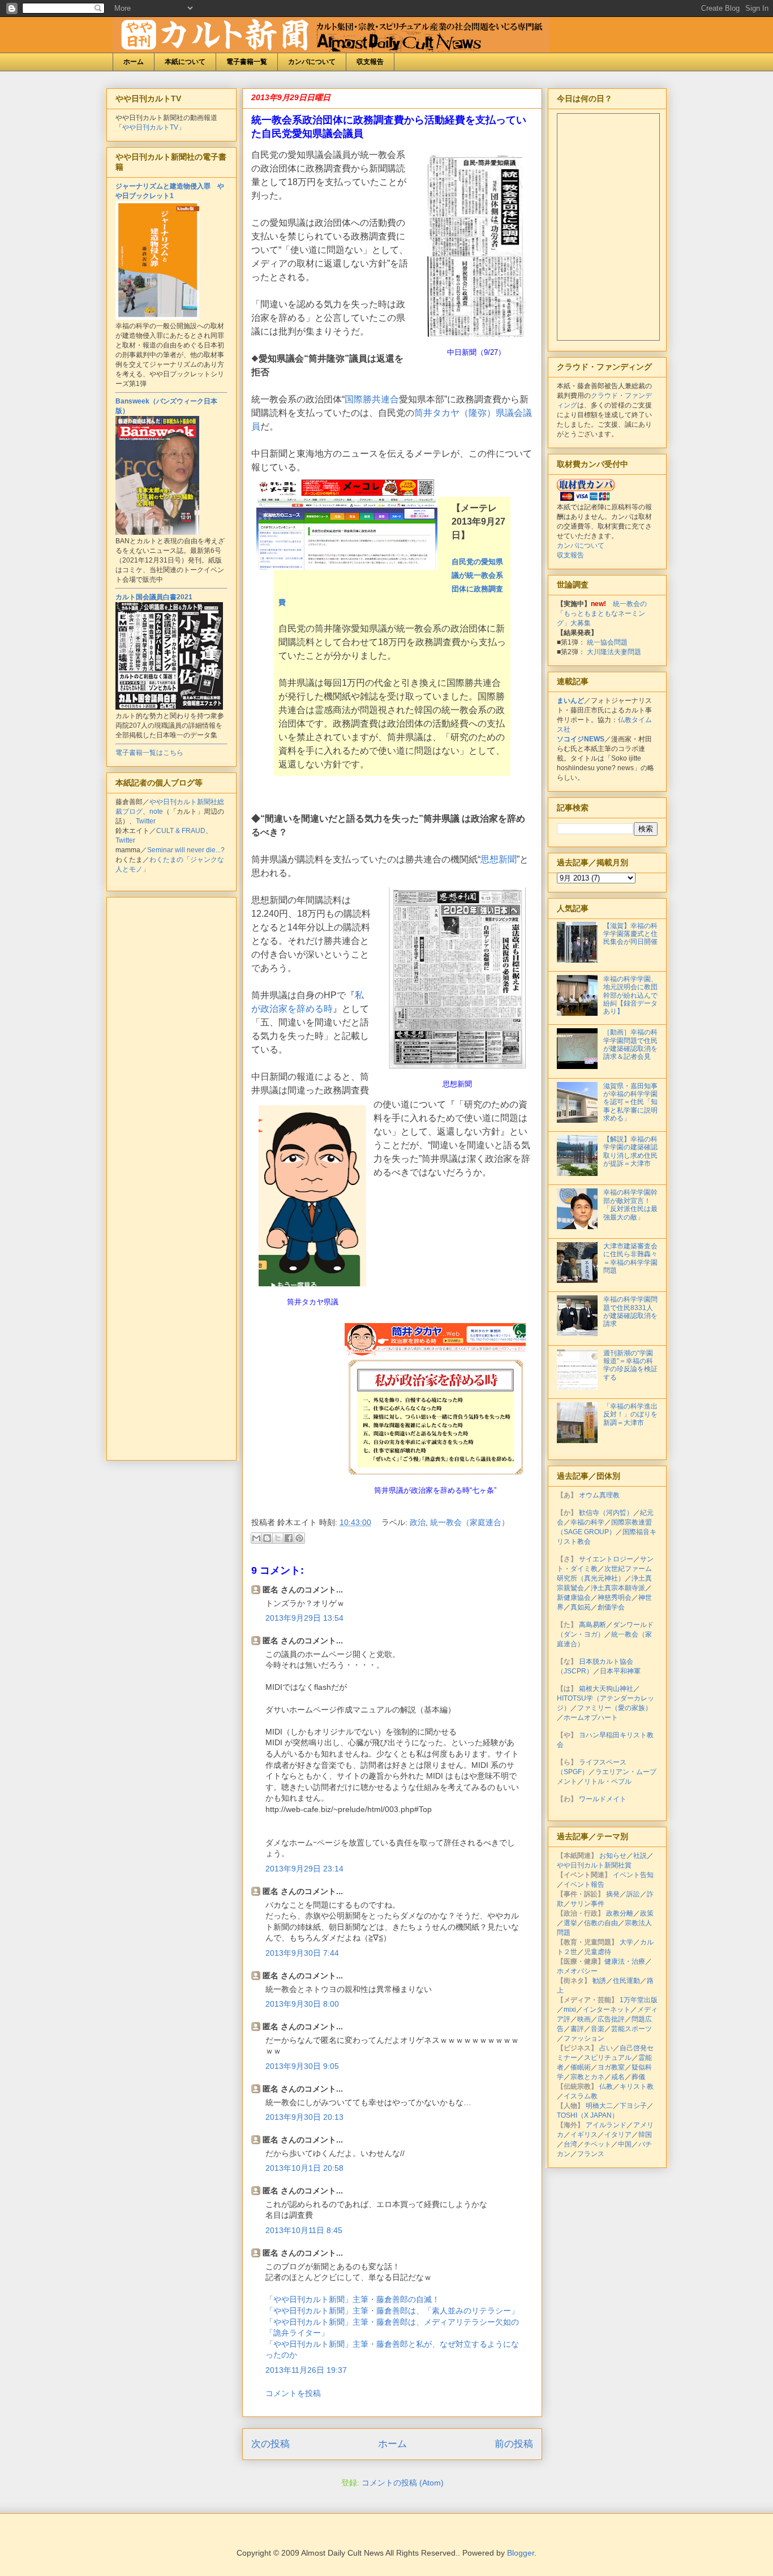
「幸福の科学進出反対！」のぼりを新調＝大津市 (630, 1414)
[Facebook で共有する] (289, 1538)
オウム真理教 (599, 1495)
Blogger (521, 2553)
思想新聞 (499, 859)
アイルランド (606, 2125)
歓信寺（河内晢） (606, 1513)
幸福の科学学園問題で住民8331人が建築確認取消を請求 (630, 1311)
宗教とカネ (587, 2077)
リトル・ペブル (608, 1781)
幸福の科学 (587, 1522)
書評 (577, 2029)
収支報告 (370, 62)
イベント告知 (633, 1875)
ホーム (134, 62)
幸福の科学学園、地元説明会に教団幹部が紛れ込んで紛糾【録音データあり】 (630, 995)
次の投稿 (270, 2444)
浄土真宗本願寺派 (618, 1588)
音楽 (598, 2029)
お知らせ (613, 1856)
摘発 (613, 1894)
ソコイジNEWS (581, 739)
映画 (584, 2019)
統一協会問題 (607, 642)
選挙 (570, 1923)
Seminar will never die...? (186, 850)
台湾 (570, 2144)
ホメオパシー (577, 1971)
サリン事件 (587, 1904)
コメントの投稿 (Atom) (403, 2483)
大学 (626, 1942)
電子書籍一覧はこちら (149, 753)
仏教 (606, 2086)
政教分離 (620, 1913)
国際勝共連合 (372, 399)
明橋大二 (599, 2106)
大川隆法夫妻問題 (614, 652)
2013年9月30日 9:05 (302, 2066)
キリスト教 (637, 2086)
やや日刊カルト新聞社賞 (594, 1865)
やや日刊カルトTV (150, 127)
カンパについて (312, 62)
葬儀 (638, 2077)
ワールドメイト (603, 1799)
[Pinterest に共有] (299, 1538)
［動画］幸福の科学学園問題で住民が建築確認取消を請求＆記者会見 (630, 1044)
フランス (591, 2154)
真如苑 (581, 1607)
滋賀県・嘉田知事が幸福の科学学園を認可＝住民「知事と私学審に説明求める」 (630, 1102)
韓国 (645, 2135)
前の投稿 (514, 2444)
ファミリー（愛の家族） (615, 1708)
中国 (625, 2144)
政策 (647, 1913)
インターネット (607, 2010)
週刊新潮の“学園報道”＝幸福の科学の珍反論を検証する (630, 1365)
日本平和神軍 (620, 1671)
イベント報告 (584, 1884)
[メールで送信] (256, 1538)
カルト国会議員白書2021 (154, 597)
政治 (418, 1522)
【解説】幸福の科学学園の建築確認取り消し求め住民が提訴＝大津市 (630, 1151)
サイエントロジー (606, 1559)
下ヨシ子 (633, 2106)
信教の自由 (601, 1923)
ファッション (584, 2038)
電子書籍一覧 (247, 62)
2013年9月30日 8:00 (302, 2004)
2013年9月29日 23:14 (304, 1869)
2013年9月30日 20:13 (304, 2117)
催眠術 (581, 2067)
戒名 (618, 2077)
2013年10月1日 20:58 (304, 2168)
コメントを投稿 (293, 2393)
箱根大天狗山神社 (606, 1689)
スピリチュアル (608, 2058)
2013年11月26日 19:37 (306, 2370)
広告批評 (611, 2019)
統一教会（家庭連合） (470, 1522)
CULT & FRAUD (181, 831)
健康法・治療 (625, 1961)
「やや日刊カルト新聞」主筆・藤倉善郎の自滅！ (353, 2299)
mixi (570, 2010)
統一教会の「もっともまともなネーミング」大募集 (602, 613)
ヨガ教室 (611, 2067)
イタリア (618, 2135)
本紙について (185, 62)
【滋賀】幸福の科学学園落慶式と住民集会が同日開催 (630, 934)
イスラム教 (581, 2096)
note (156, 812)
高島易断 (592, 1625)
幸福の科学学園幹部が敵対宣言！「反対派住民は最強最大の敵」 (630, 1205)
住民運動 (626, 1981)
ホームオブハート (591, 1718)
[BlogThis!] (267, 1538)
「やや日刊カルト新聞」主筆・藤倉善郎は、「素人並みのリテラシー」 (392, 2311)
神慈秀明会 (615, 1598)
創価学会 (611, 1607)
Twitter (146, 821)
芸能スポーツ (632, 2029)
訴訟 (633, 1894)
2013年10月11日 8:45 (304, 2230)
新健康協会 (574, 1598)
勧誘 (599, 1981)
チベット (598, 2144)
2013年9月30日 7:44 (302, 1953)
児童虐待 (598, 1952)
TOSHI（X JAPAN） (588, 2115)
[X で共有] (278, 1538)
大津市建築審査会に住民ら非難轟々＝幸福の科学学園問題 (630, 1258)
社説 (640, 1856)
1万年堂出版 (639, 2000)
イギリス (584, 2135)
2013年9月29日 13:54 (304, 1618)
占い (606, 2048)
